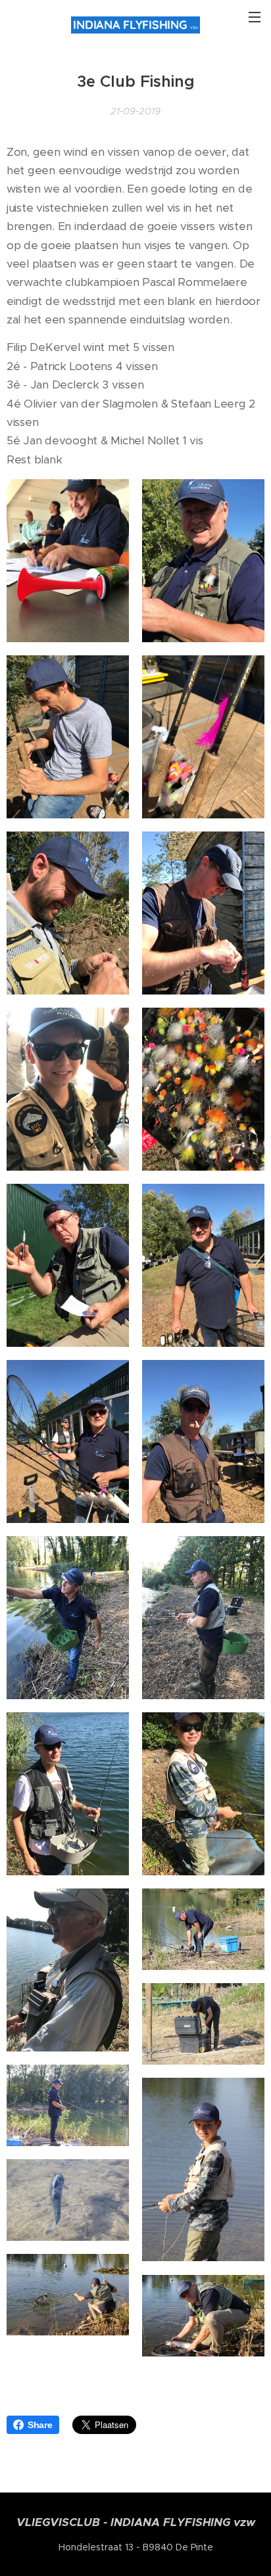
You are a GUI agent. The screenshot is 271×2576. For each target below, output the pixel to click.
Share (40, 2425)
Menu (255, 16)
